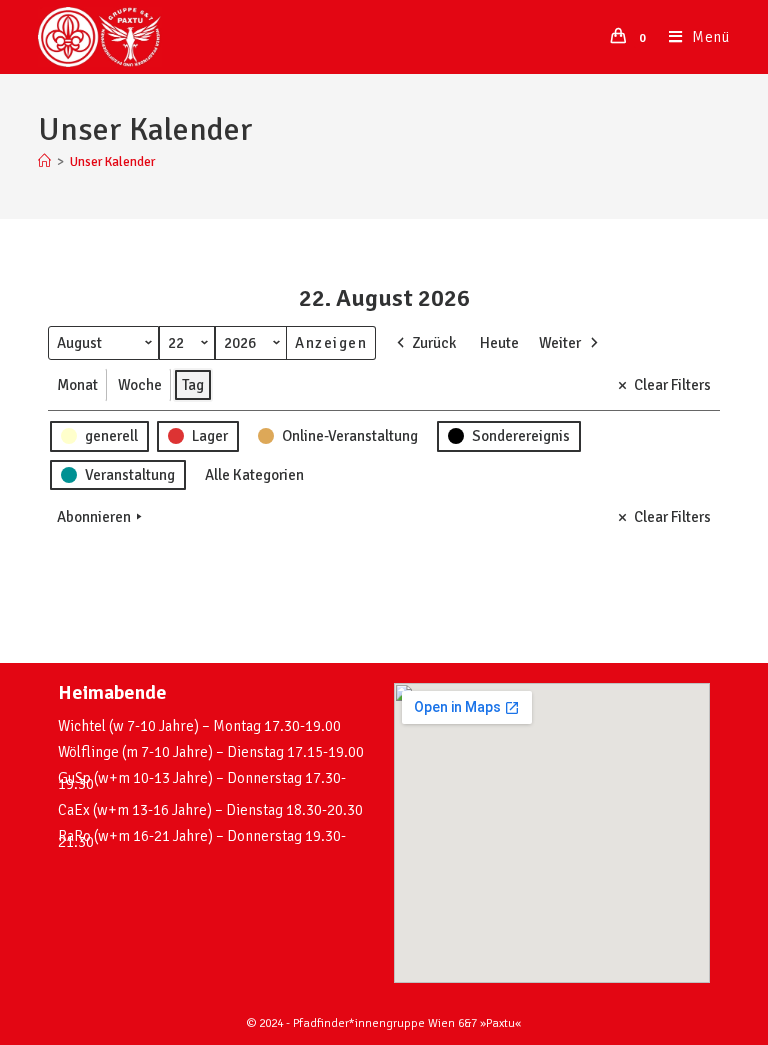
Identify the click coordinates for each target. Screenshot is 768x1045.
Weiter (560, 343)
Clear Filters (672, 385)
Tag (193, 385)
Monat (77, 385)
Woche (140, 385)
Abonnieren (94, 517)
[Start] (44, 162)
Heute (499, 343)
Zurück (434, 343)
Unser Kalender (112, 162)
